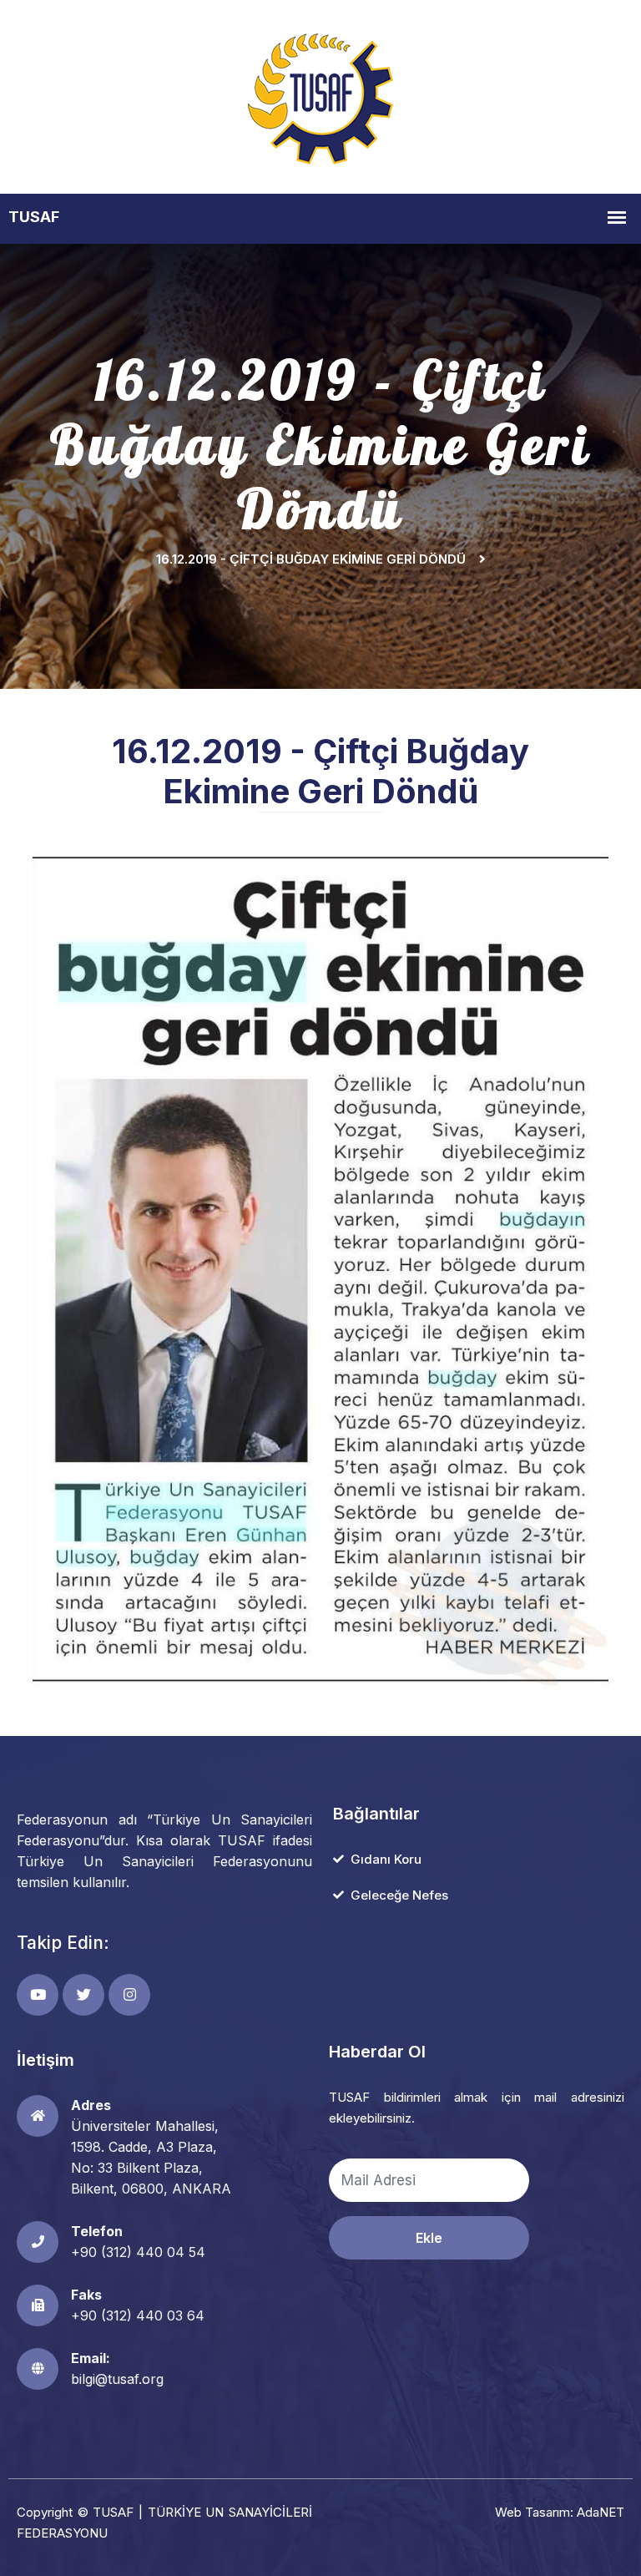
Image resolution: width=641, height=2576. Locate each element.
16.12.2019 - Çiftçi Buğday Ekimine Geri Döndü (311, 559)
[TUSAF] (320, 95)
